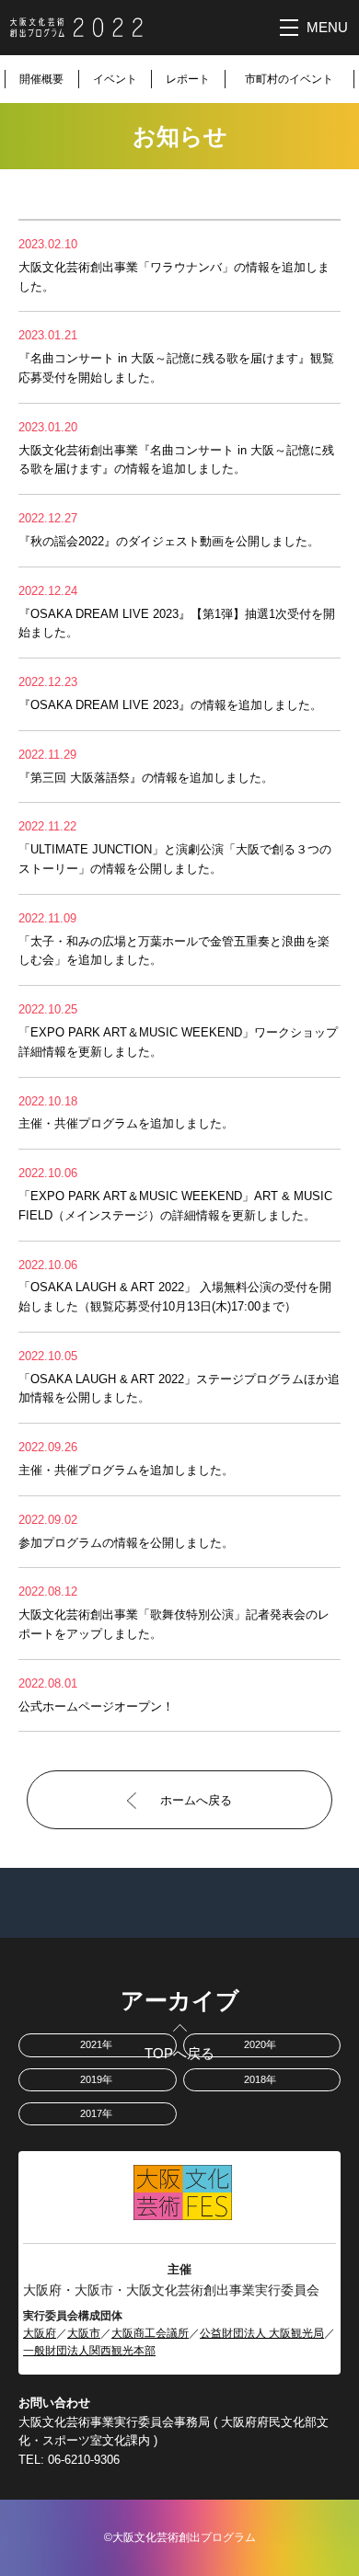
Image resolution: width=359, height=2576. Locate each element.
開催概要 (41, 79)
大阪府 (40, 2333)
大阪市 (84, 2333)
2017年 (96, 2113)
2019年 (96, 2079)
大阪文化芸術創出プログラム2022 (76, 28)
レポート (188, 79)
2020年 (260, 2044)
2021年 (96, 2044)
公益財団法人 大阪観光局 (262, 2333)
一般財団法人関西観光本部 (89, 2351)
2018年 (260, 2079)
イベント (115, 79)
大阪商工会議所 (150, 2333)
